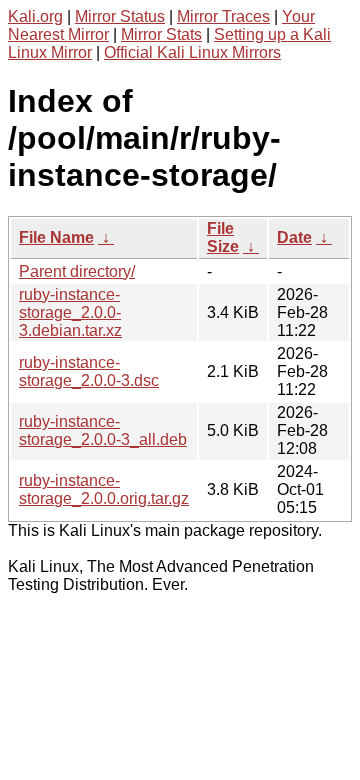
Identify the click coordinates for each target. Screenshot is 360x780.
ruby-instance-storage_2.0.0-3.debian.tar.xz (70, 312)
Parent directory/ (77, 271)
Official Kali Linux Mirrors (192, 52)
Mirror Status (120, 16)
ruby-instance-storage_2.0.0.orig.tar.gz (104, 489)
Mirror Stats (161, 34)
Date (294, 237)
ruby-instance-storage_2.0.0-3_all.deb (103, 430)
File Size (223, 237)
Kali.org (35, 16)
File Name (56, 237)
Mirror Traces (223, 16)
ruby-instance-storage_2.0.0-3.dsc (89, 371)
